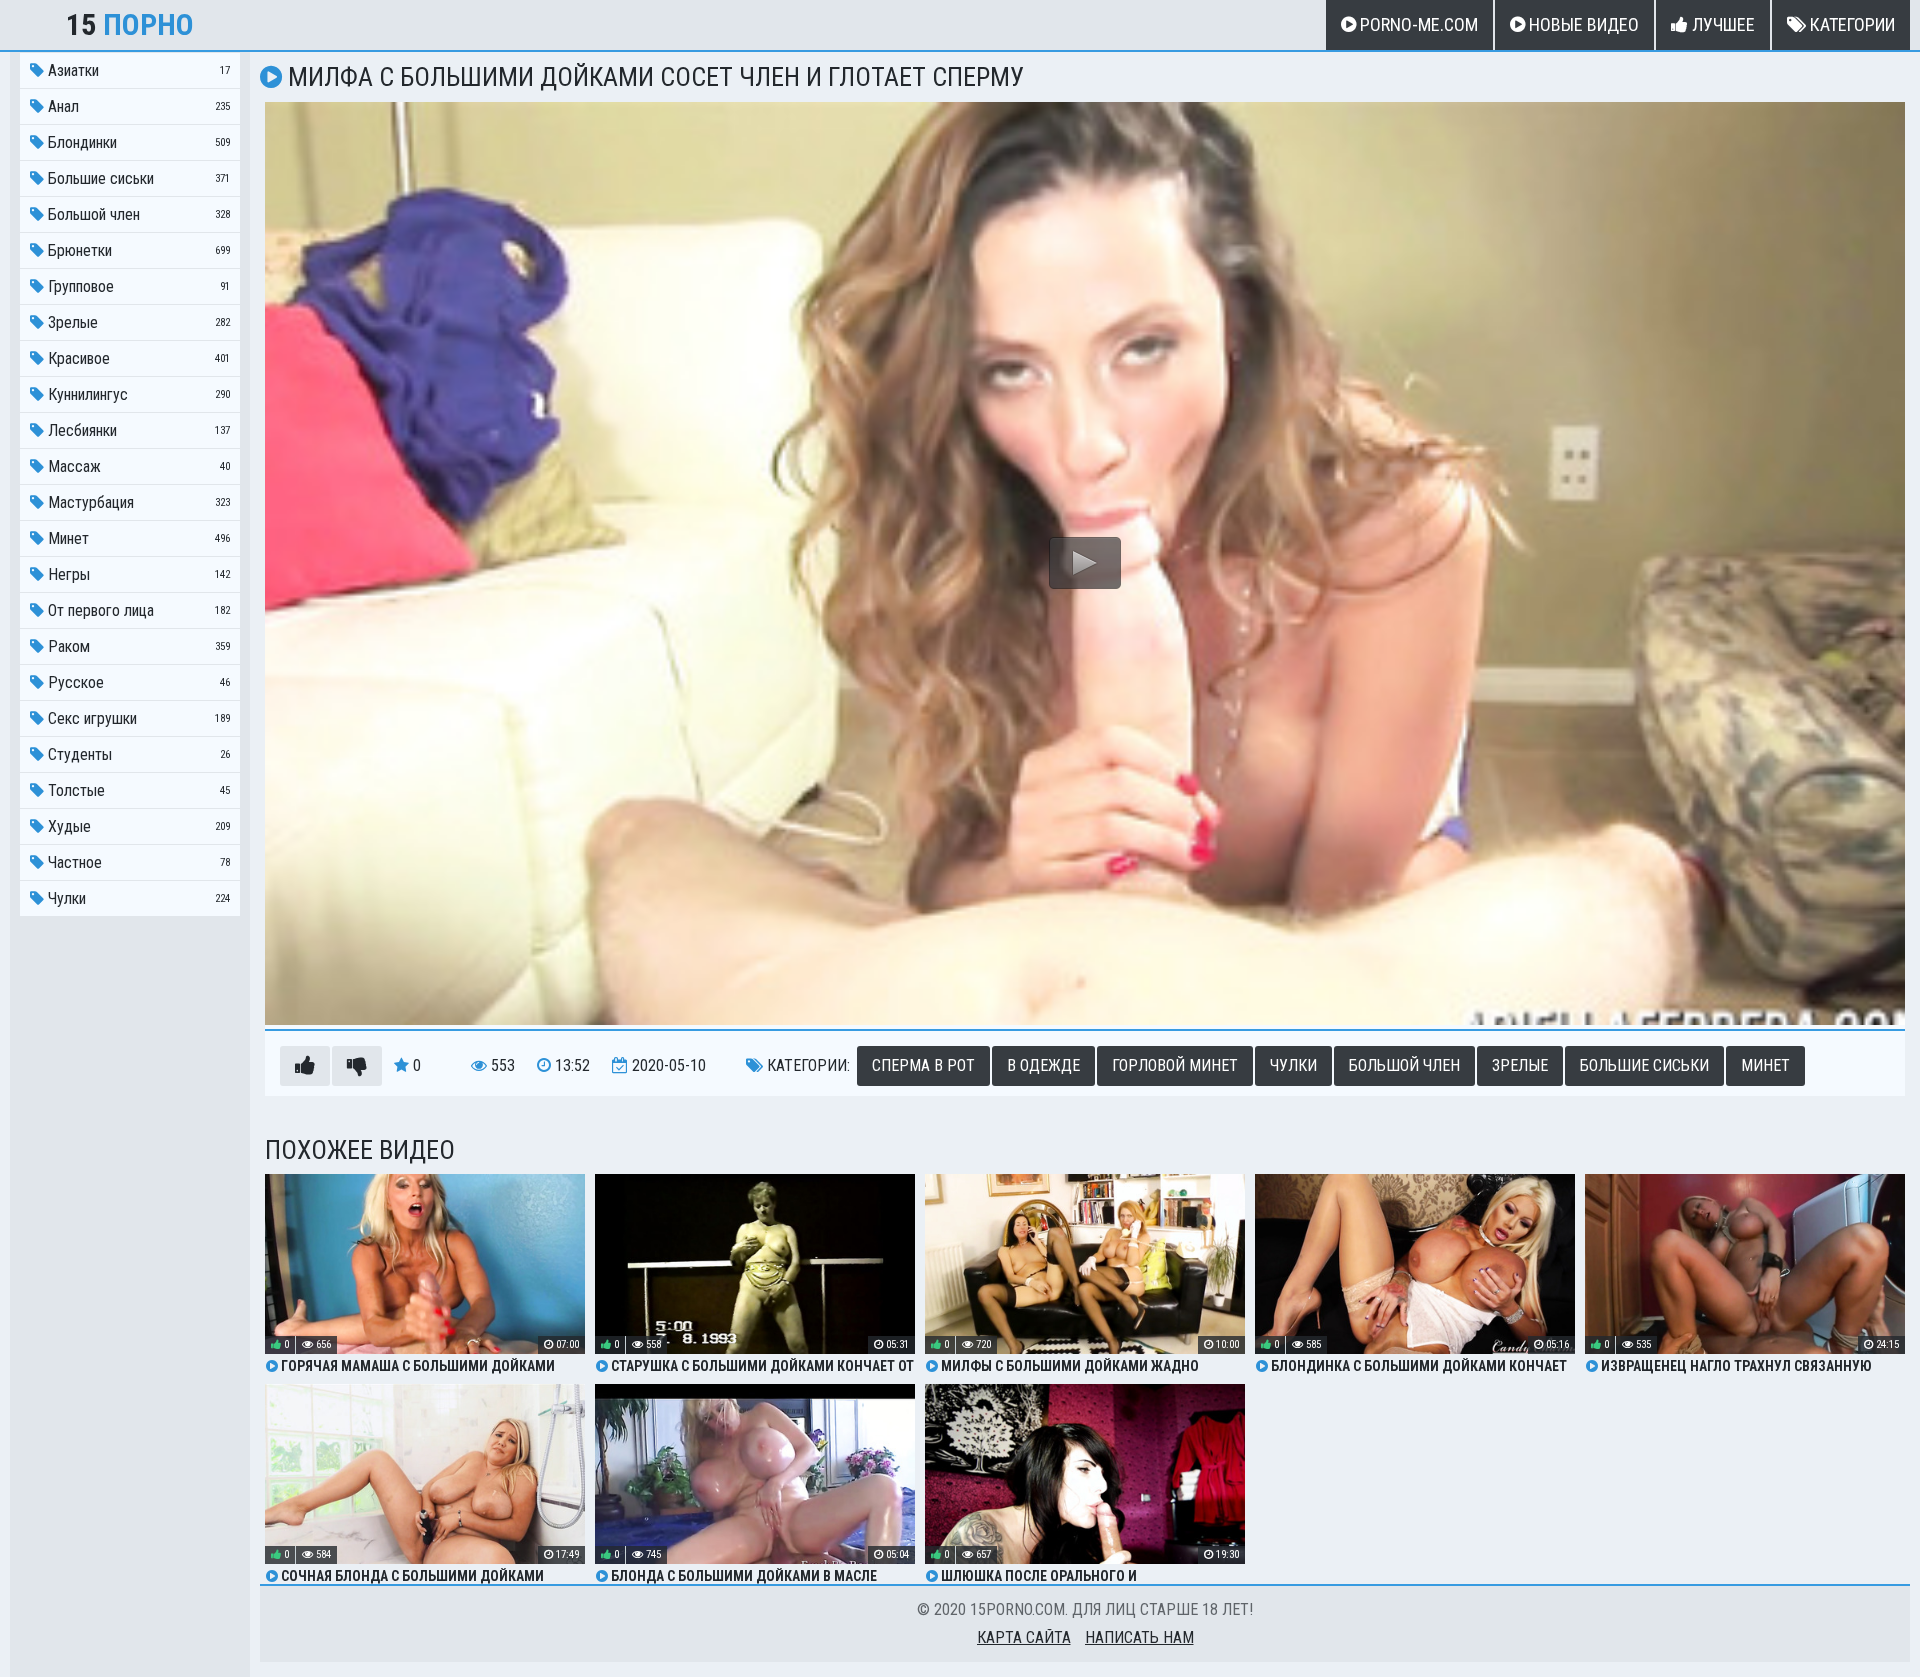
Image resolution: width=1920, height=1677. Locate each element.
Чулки (1293, 1065)
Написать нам (1139, 1637)
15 (130, 24)
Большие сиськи (1644, 1065)
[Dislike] (357, 1066)
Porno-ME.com (1417, 24)
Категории (1850, 24)
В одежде (1043, 1065)
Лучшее (1721, 24)
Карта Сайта (1024, 1637)
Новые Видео (1582, 24)
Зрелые (1520, 1065)
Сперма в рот (923, 1065)
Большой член (1404, 1065)
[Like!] (305, 1066)
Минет (1765, 1065)
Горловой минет (1175, 1065)
